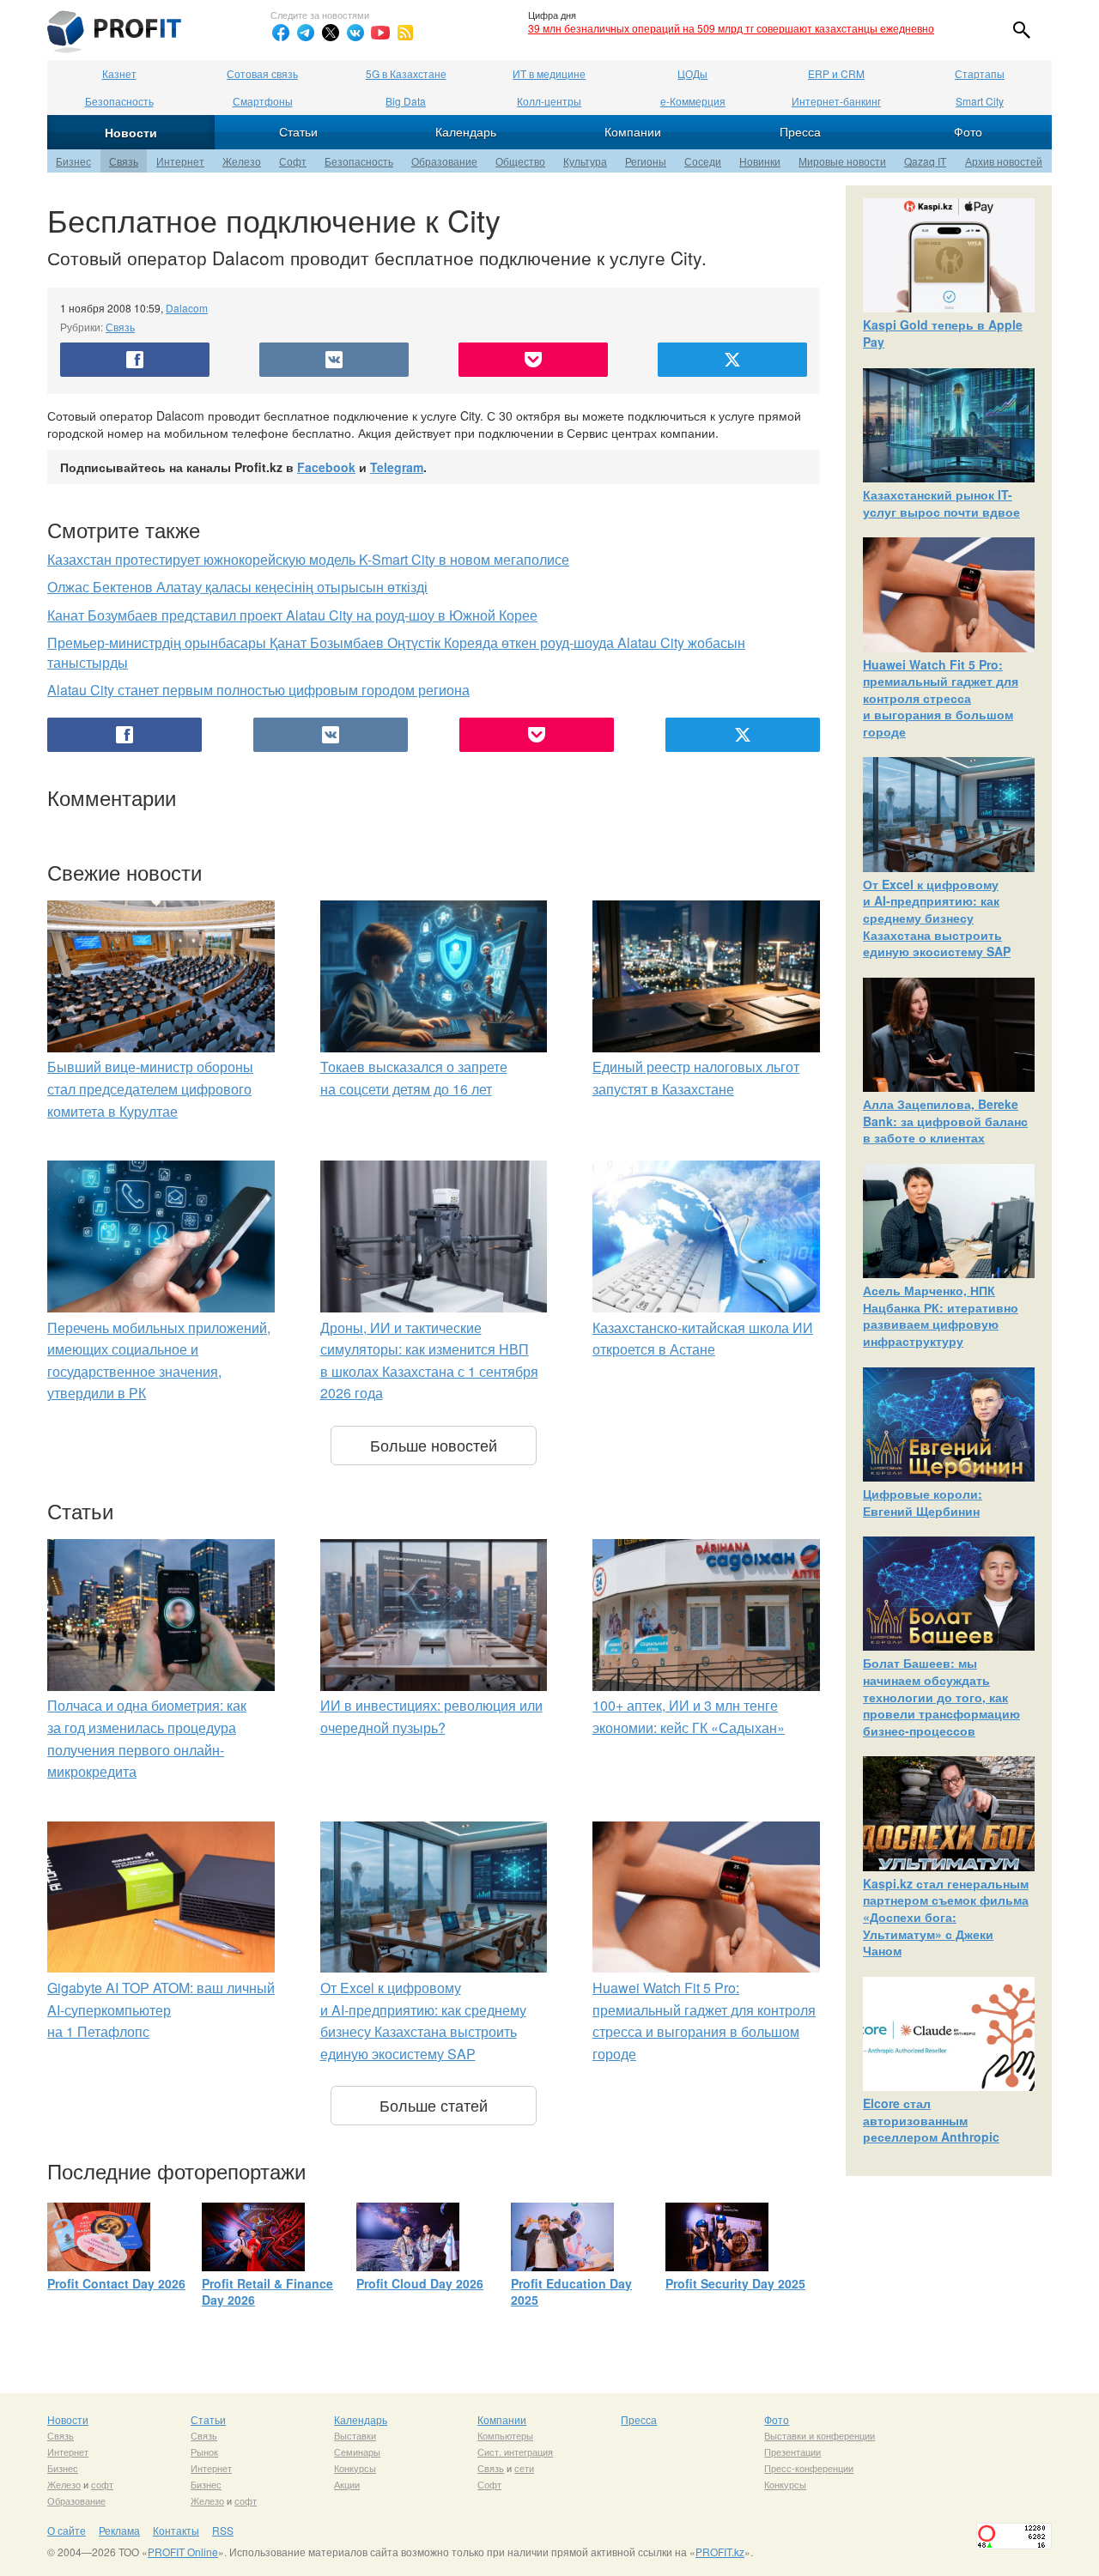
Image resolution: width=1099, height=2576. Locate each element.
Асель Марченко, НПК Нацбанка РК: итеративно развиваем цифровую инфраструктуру (941, 1315)
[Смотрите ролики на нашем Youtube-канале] (380, 33)
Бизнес (73, 161)
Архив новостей (1004, 161)
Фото (968, 131)
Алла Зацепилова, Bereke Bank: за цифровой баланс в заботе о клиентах (945, 1121)
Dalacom (187, 308)
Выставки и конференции (820, 2435)
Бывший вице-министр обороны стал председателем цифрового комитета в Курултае (150, 1088)
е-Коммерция (693, 101)
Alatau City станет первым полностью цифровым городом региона (258, 690)
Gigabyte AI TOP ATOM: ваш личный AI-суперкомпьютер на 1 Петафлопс (161, 2009)
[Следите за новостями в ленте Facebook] (281, 33)
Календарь (466, 131)
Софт (293, 161)
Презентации (792, 2452)
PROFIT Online (183, 2552)
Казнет (119, 73)
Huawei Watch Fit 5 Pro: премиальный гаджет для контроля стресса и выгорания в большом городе (941, 698)
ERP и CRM (836, 73)
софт (102, 2484)
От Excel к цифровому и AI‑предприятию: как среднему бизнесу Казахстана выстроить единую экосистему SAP (937, 918)
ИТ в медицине (549, 73)
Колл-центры (549, 101)
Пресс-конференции (809, 2468)
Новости (131, 132)
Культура (585, 161)
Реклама (119, 2530)
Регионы (646, 161)
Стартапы (980, 73)
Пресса (800, 131)
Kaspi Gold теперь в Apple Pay (943, 333)
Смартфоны (263, 101)
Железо (242, 161)
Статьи (298, 131)
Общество (520, 161)
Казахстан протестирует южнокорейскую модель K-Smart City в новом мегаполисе (308, 559)
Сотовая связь (262, 73)
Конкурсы (355, 2468)
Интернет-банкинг (836, 101)
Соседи (703, 161)
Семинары (357, 2452)
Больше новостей (434, 1445)
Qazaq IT (925, 161)
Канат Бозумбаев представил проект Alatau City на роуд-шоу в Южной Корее (292, 615)
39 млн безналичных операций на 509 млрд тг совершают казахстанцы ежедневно (731, 28)
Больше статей (434, 2105)
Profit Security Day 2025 (735, 2283)
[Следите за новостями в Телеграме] (306, 33)
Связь (124, 161)
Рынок (204, 2452)
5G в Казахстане (406, 73)
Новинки (760, 161)
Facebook (326, 467)
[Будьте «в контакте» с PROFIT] (355, 33)
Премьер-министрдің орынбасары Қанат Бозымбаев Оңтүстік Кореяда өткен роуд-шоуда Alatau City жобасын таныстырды (396, 652)
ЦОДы (692, 73)
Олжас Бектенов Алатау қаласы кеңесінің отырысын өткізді (237, 587)
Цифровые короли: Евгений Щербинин (923, 1502)
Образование (444, 161)
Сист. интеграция (515, 2452)
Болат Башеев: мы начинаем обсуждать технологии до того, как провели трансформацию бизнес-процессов (941, 1696)
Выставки (355, 2435)
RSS (223, 2530)
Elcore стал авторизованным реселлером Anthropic (931, 2120)
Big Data (406, 101)
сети (524, 2468)
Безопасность (119, 101)
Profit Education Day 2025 (571, 2292)
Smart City (980, 101)
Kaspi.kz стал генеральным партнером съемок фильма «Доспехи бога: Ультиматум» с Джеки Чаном (946, 1917)
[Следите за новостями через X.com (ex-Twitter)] (331, 33)
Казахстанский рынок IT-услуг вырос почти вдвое (941, 503)
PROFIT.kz (720, 2552)
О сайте (67, 2530)
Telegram (397, 467)
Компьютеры (505, 2435)
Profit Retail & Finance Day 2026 (267, 2292)
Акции (347, 2484)
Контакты (176, 2530)
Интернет (180, 161)
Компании (633, 131)
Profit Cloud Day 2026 (420, 2283)
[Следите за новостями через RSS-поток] (405, 33)
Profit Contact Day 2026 (116, 2283)
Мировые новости (842, 161)
